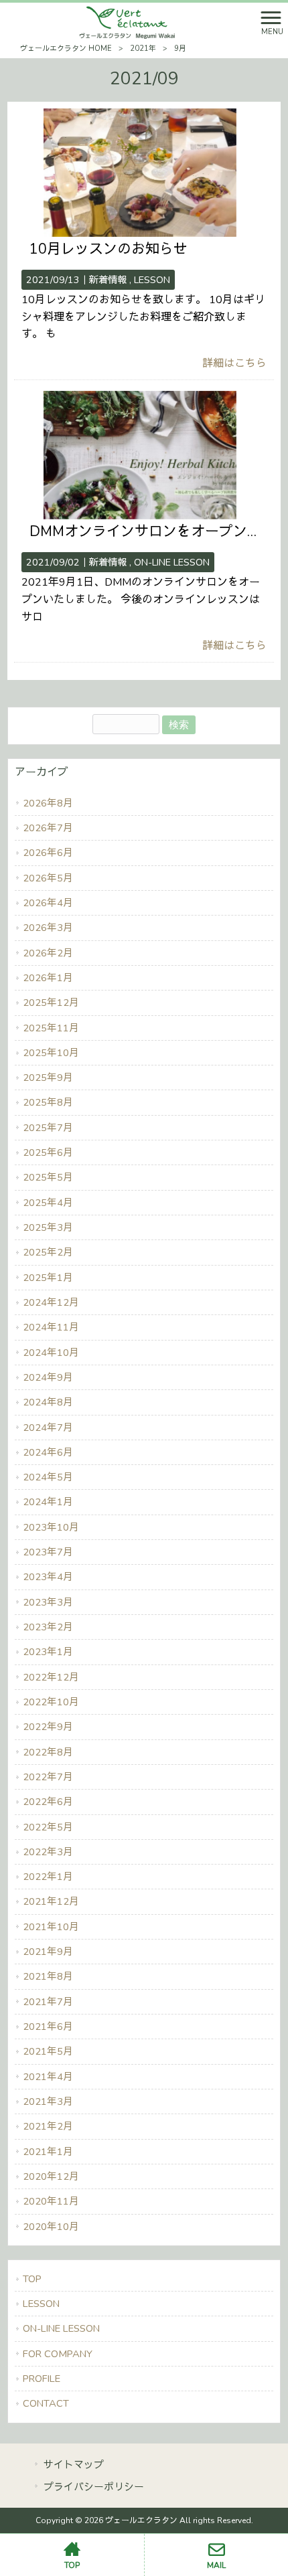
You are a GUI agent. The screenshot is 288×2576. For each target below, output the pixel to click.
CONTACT (46, 2403)
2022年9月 (48, 1727)
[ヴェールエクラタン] (128, 22)
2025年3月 (48, 1227)
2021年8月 (48, 1976)
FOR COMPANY (58, 2354)
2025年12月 (51, 1003)
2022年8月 (48, 1752)
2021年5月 (48, 2051)
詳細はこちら (234, 363)
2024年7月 (48, 1428)
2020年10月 (51, 2227)
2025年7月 (48, 1128)
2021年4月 (48, 2077)
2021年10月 (51, 1927)
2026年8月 (48, 803)
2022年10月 (51, 1702)
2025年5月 (48, 1177)
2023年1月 (48, 1652)
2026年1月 (48, 978)
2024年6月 (48, 1452)
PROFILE (42, 2379)
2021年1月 (48, 2152)
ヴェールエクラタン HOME (66, 49)
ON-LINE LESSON (172, 562)
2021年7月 (48, 2002)
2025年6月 (48, 1152)
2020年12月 (51, 2176)
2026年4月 (48, 903)
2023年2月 (48, 1627)
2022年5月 (48, 1827)
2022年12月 (51, 1677)
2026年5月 (48, 878)
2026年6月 (48, 853)
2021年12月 (51, 1901)
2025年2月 (48, 1252)
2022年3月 (48, 1852)
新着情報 (108, 280)
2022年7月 (48, 1777)
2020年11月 (51, 2201)
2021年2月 (48, 2126)
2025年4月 (48, 1203)
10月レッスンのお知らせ (109, 249)
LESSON (152, 280)
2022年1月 (48, 1877)
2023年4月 (48, 1577)
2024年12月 (51, 1302)
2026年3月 (48, 928)
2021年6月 (48, 2027)
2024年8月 (48, 1402)
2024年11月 (51, 1327)
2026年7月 (48, 828)
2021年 (143, 49)
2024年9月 (48, 1377)
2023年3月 (48, 1602)
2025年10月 (51, 1053)
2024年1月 (48, 1502)
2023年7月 (48, 1552)
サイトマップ (74, 2465)
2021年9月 (48, 1952)
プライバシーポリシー (94, 2487)
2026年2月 (48, 953)
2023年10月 (51, 1527)
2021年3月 (48, 2101)
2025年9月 (48, 1078)
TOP (32, 2279)
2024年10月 (51, 1353)
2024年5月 (48, 1477)
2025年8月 (48, 1102)
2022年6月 (48, 1802)
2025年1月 (48, 1278)
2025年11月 (51, 1028)
